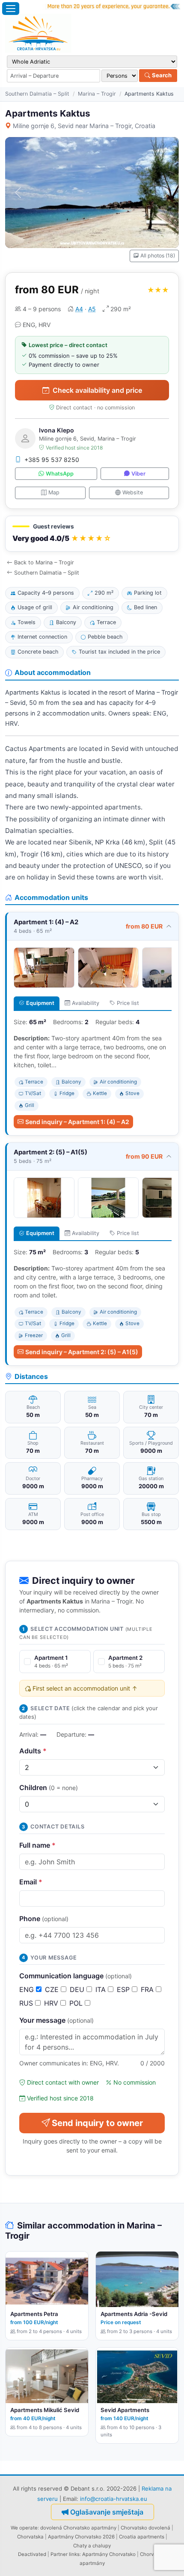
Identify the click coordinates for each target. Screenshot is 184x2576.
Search (161, 75)
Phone (44, 1919)
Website (133, 492)
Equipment (40, 1003)
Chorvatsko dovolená (145, 2528)
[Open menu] (11, 9)
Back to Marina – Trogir (44, 562)
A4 (79, 309)
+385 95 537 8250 (52, 460)
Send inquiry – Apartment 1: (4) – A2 (77, 1122)
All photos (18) (158, 256)
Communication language (76, 1976)
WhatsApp (60, 474)
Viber (138, 474)
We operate (24, 2528)
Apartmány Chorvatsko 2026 (81, 2537)
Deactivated (32, 2554)
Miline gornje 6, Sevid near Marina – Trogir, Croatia (84, 126)
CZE (53, 1989)
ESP (124, 1989)
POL (77, 2003)
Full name (37, 1845)
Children (49, 1787)
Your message (56, 2020)
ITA (102, 1989)
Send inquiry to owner (97, 2123)
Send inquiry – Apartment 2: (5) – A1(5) (82, 1352)
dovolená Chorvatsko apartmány (78, 2528)
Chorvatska (30, 2537)
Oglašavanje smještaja (107, 2512)
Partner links (65, 2554)
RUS (27, 2003)
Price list (128, 1003)
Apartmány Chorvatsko (109, 2554)
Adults (33, 1751)
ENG (28, 1989)
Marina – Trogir (97, 94)
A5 (92, 309)
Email (31, 1882)
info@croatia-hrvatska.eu (114, 2499)
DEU (78, 1989)
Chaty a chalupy (92, 2546)
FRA (148, 1989)
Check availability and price (97, 390)
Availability (86, 1003)
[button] (92, 534)
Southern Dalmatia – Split (37, 94)
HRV (52, 2003)
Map (54, 492)
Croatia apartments (142, 2537)
